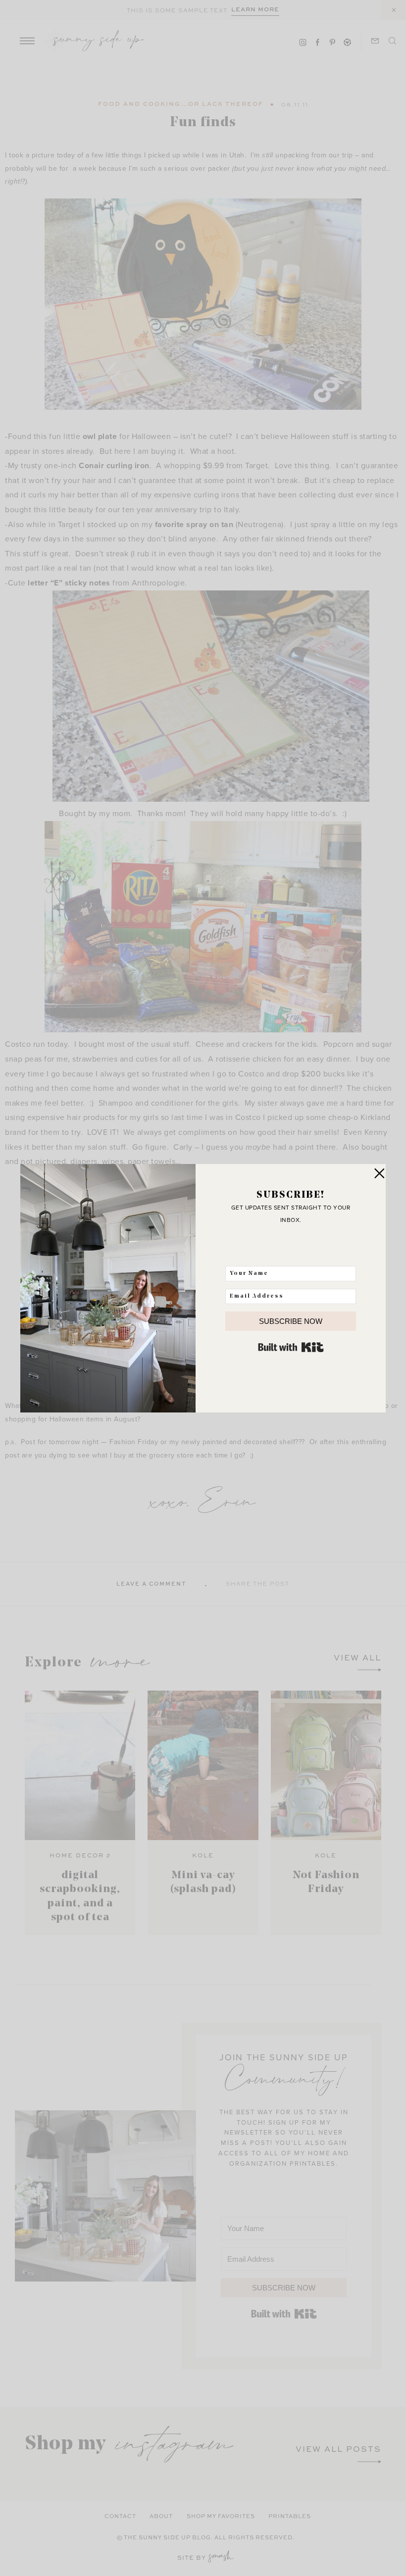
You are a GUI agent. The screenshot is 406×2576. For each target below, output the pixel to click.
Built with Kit (291, 1347)
